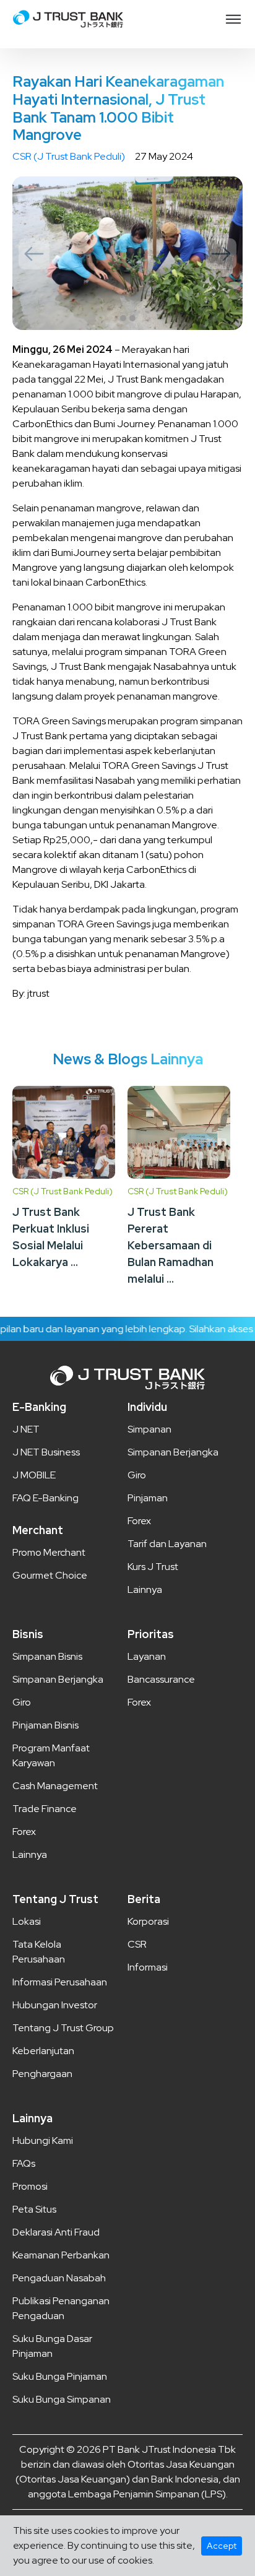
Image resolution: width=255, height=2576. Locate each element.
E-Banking (39, 1407)
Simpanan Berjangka (173, 1452)
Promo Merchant (49, 1552)
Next (221, 254)
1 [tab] (123, 318)
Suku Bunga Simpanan (62, 2399)
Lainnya (145, 1589)
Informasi (148, 1967)
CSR (137, 1944)
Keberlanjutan (43, 2051)
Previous (34, 254)
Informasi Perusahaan (60, 1982)
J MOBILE (34, 1475)
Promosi (30, 2186)
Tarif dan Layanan (167, 1544)
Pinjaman (148, 1498)
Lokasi (27, 1921)
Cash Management (55, 1786)
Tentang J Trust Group (63, 2028)
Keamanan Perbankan (61, 2255)
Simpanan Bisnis (47, 1656)
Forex (139, 1521)
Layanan (147, 1656)
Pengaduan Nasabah (59, 2278)
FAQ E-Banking (45, 1498)
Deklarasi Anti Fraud (56, 2232)
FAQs (24, 2163)
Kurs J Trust (153, 1567)
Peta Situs (34, 2209)
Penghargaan (42, 2074)
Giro (137, 1475)
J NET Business (46, 1452)
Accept (222, 2546)
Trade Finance (45, 1809)
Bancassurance (161, 1679)
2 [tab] (132, 318)
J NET (26, 1429)
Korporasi (148, 1921)
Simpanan (149, 1429)
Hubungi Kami (43, 2140)
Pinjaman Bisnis (45, 1725)
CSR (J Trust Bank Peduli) (69, 156)
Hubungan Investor (55, 2005)
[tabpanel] (127, 253)
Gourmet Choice (50, 1575)
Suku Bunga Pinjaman (60, 2376)
